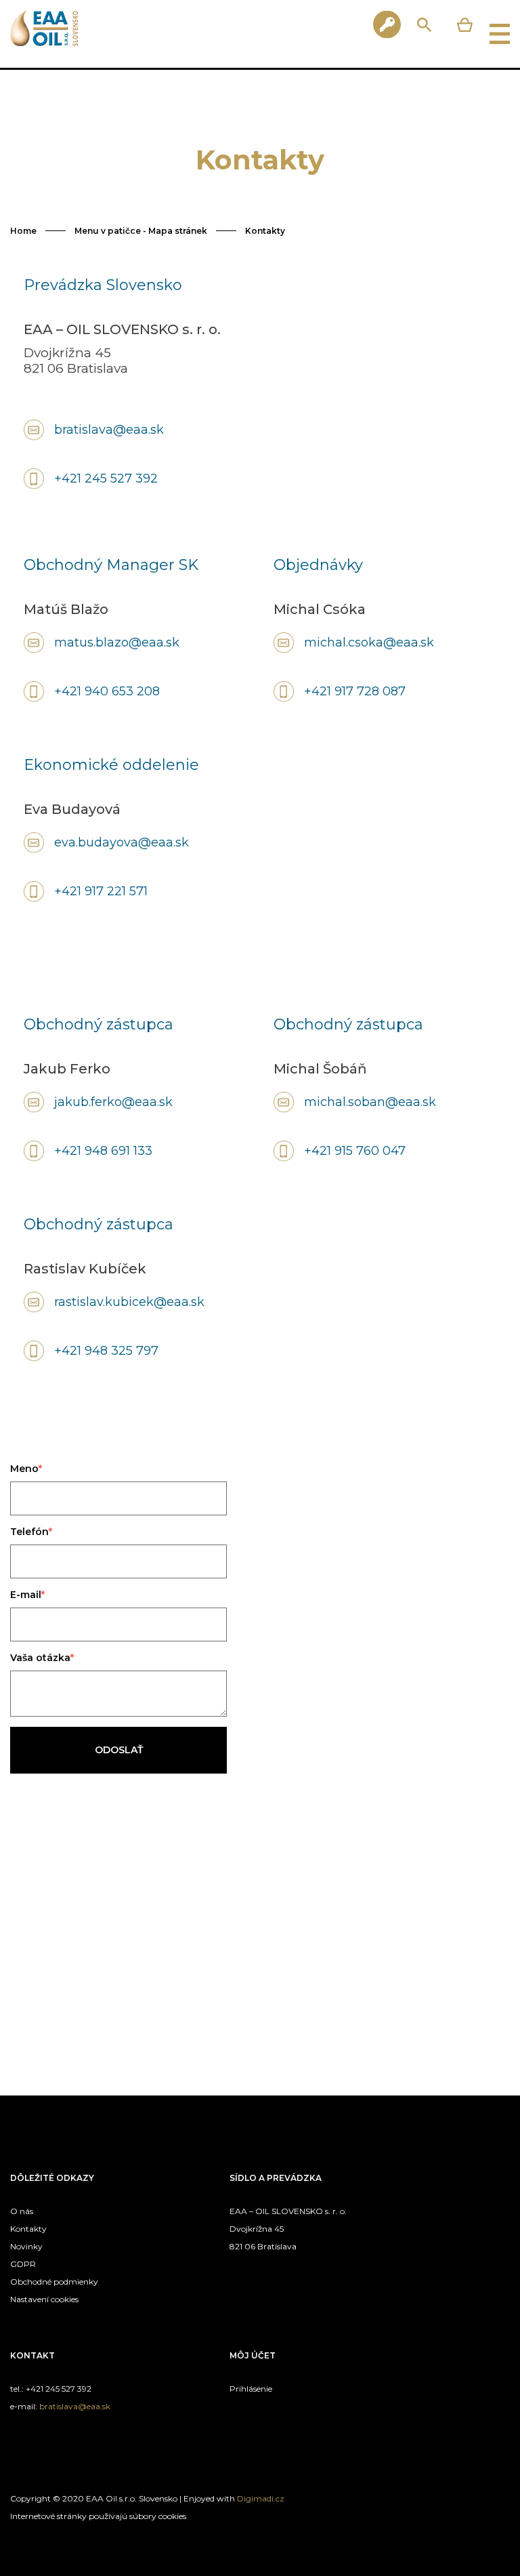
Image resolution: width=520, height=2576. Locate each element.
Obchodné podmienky (54, 2282)
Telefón (29, 1532)
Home (23, 231)
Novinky (26, 2246)
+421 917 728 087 (355, 691)
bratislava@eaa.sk (109, 430)
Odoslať (119, 1750)
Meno (24, 1469)
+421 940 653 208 (107, 691)
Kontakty (265, 231)
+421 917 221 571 (101, 891)
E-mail (26, 1595)
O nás (22, 2211)
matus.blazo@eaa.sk (117, 642)
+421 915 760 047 (355, 1151)
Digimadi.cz (261, 2498)
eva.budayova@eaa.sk (122, 842)
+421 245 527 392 (106, 478)
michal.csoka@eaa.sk (369, 642)
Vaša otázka (40, 1658)
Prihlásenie (251, 2389)
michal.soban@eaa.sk (370, 1102)
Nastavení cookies (44, 2299)
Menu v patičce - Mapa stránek (141, 231)
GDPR (23, 2264)
